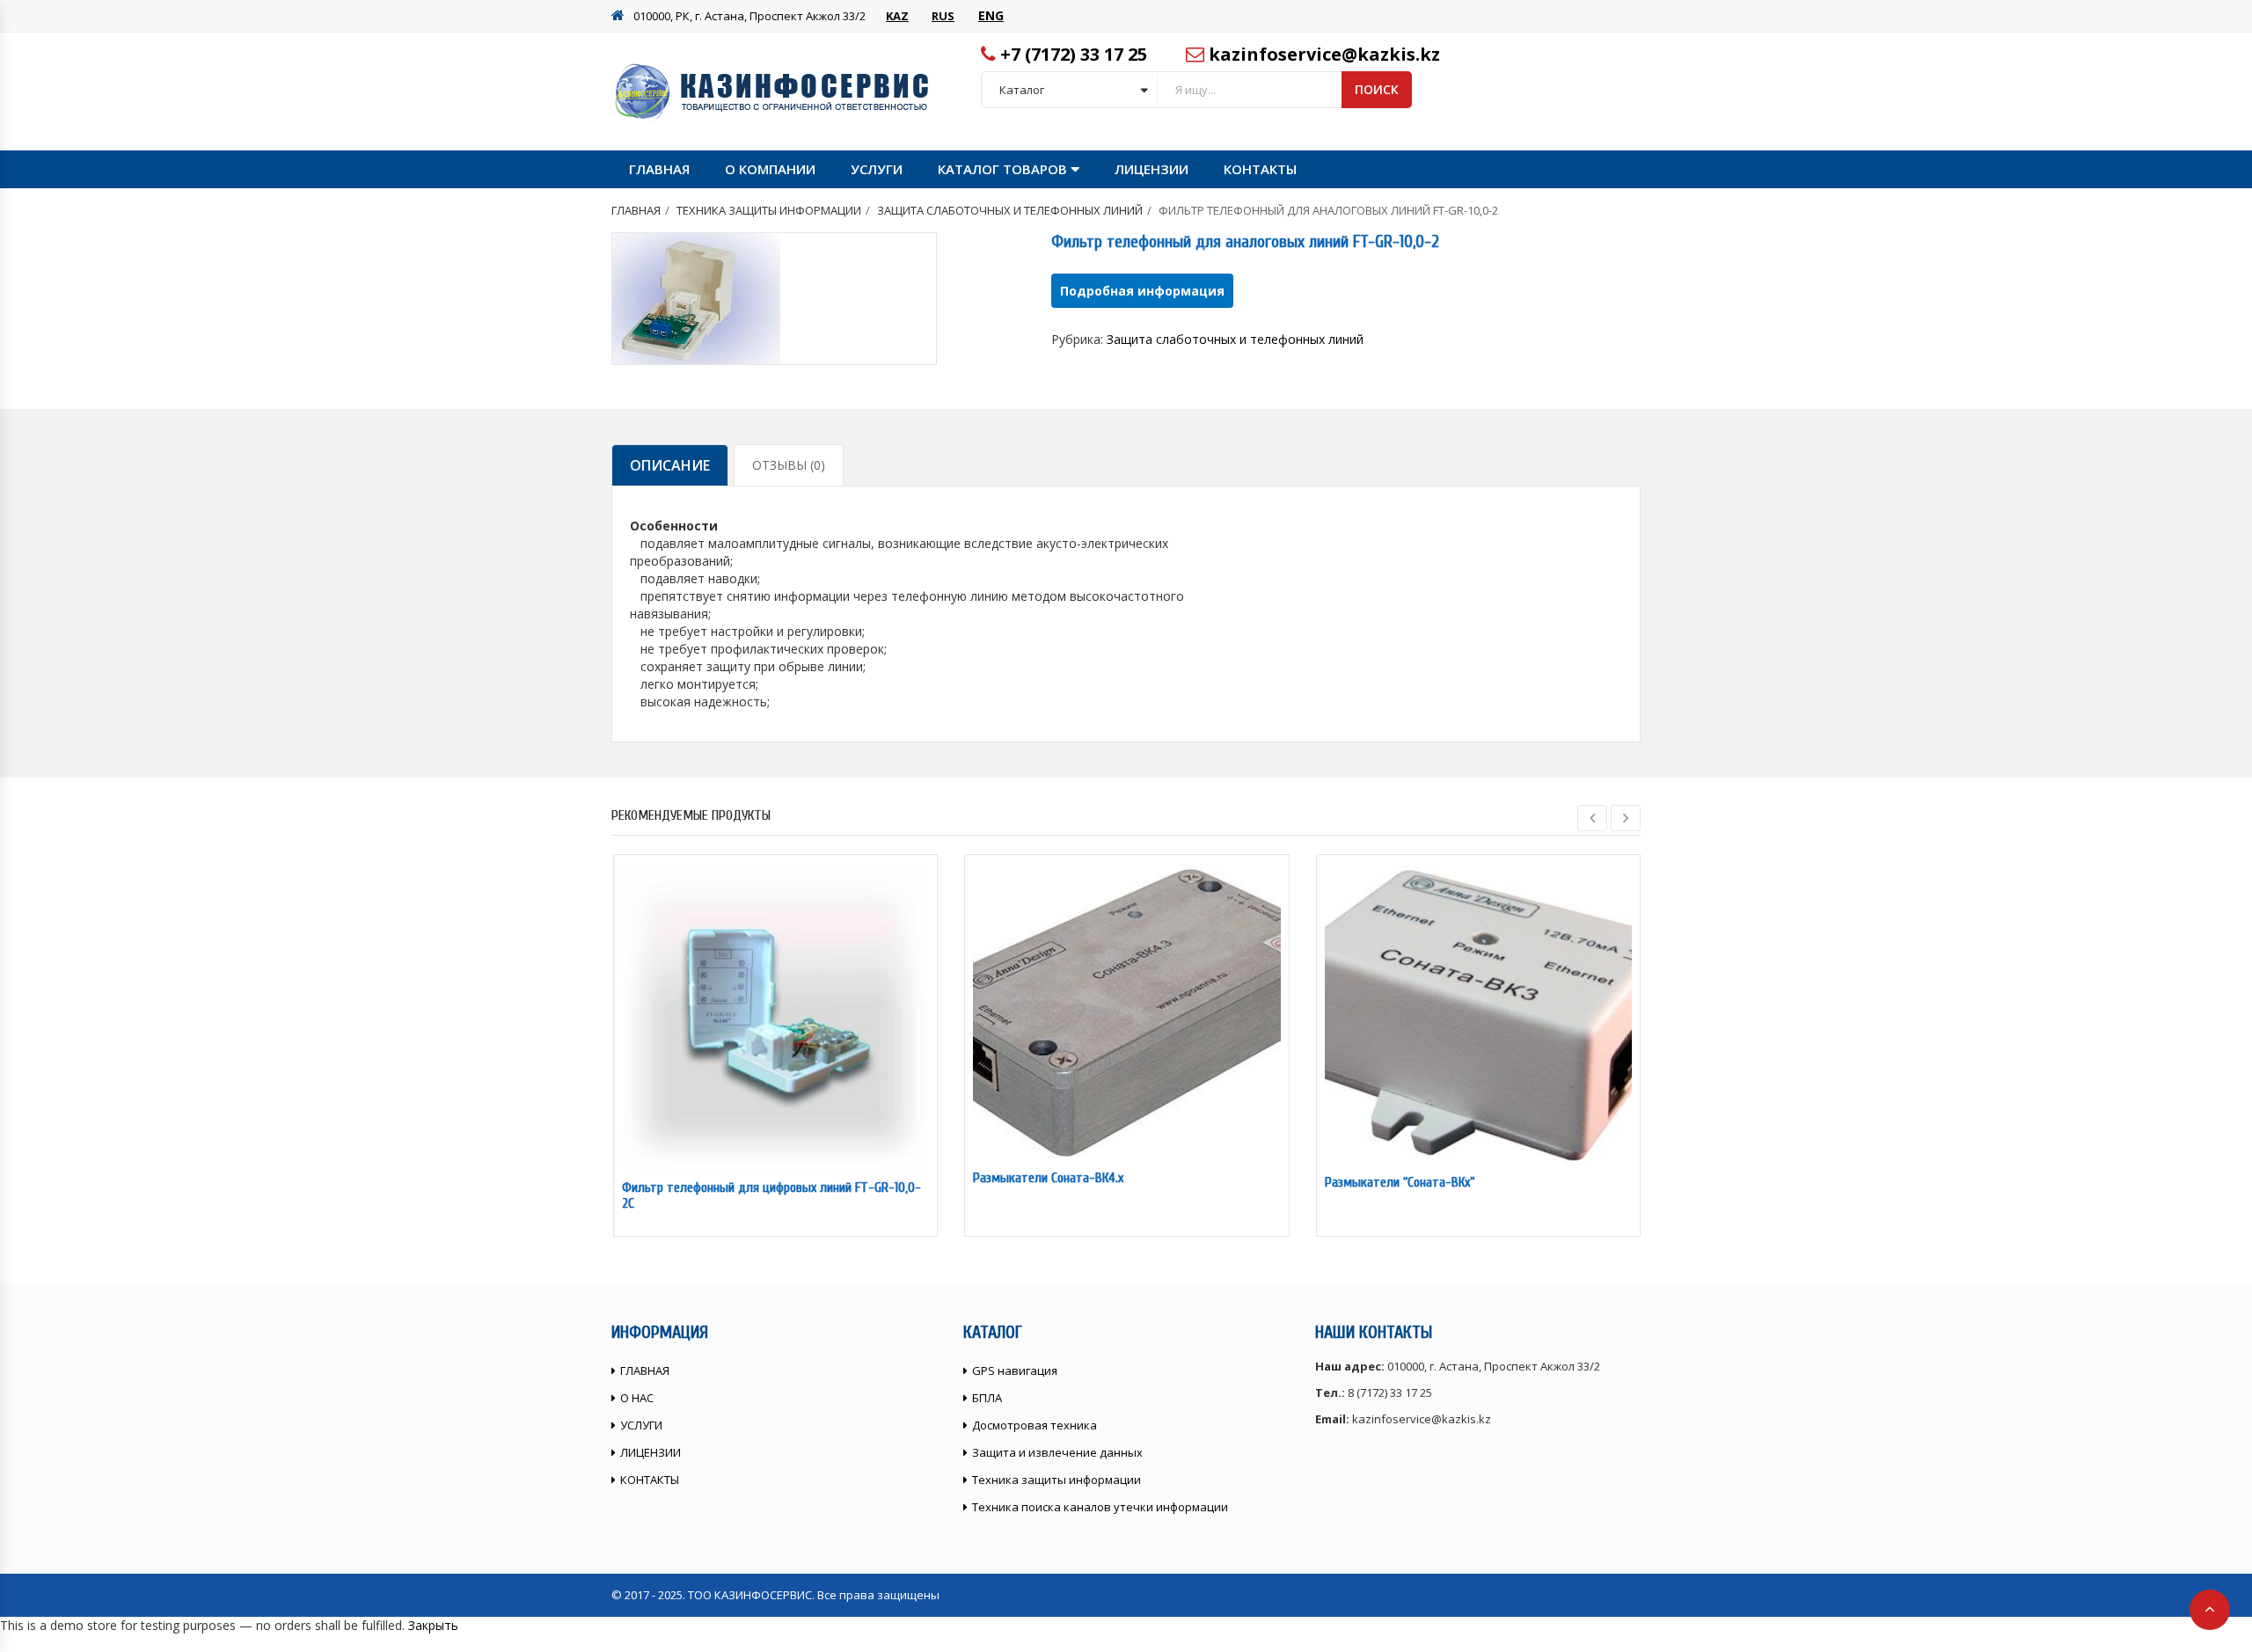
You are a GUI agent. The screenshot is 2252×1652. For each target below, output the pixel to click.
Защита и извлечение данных (1057, 1452)
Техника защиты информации (769, 210)
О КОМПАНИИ (770, 169)
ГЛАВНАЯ (659, 169)
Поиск (1377, 89)
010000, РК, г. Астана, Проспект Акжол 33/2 (749, 15)
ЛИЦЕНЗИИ (1152, 169)
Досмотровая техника (1035, 1425)
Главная (636, 210)
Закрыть (433, 1625)
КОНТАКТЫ (1260, 169)
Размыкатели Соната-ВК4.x (1048, 1178)
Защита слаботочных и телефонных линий (1010, 210)
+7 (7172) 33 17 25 (1074, 55)
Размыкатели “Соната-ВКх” (1400, 1182)
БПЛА (987, 1398)
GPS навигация (1015, 1371)
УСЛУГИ (877, 169)
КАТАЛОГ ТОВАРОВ (1002, 169)
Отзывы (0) (789, 465)
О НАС (637, 1398)
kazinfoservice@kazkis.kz (1324, 55)
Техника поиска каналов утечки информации (1100, 1507)
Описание (670, 465)
